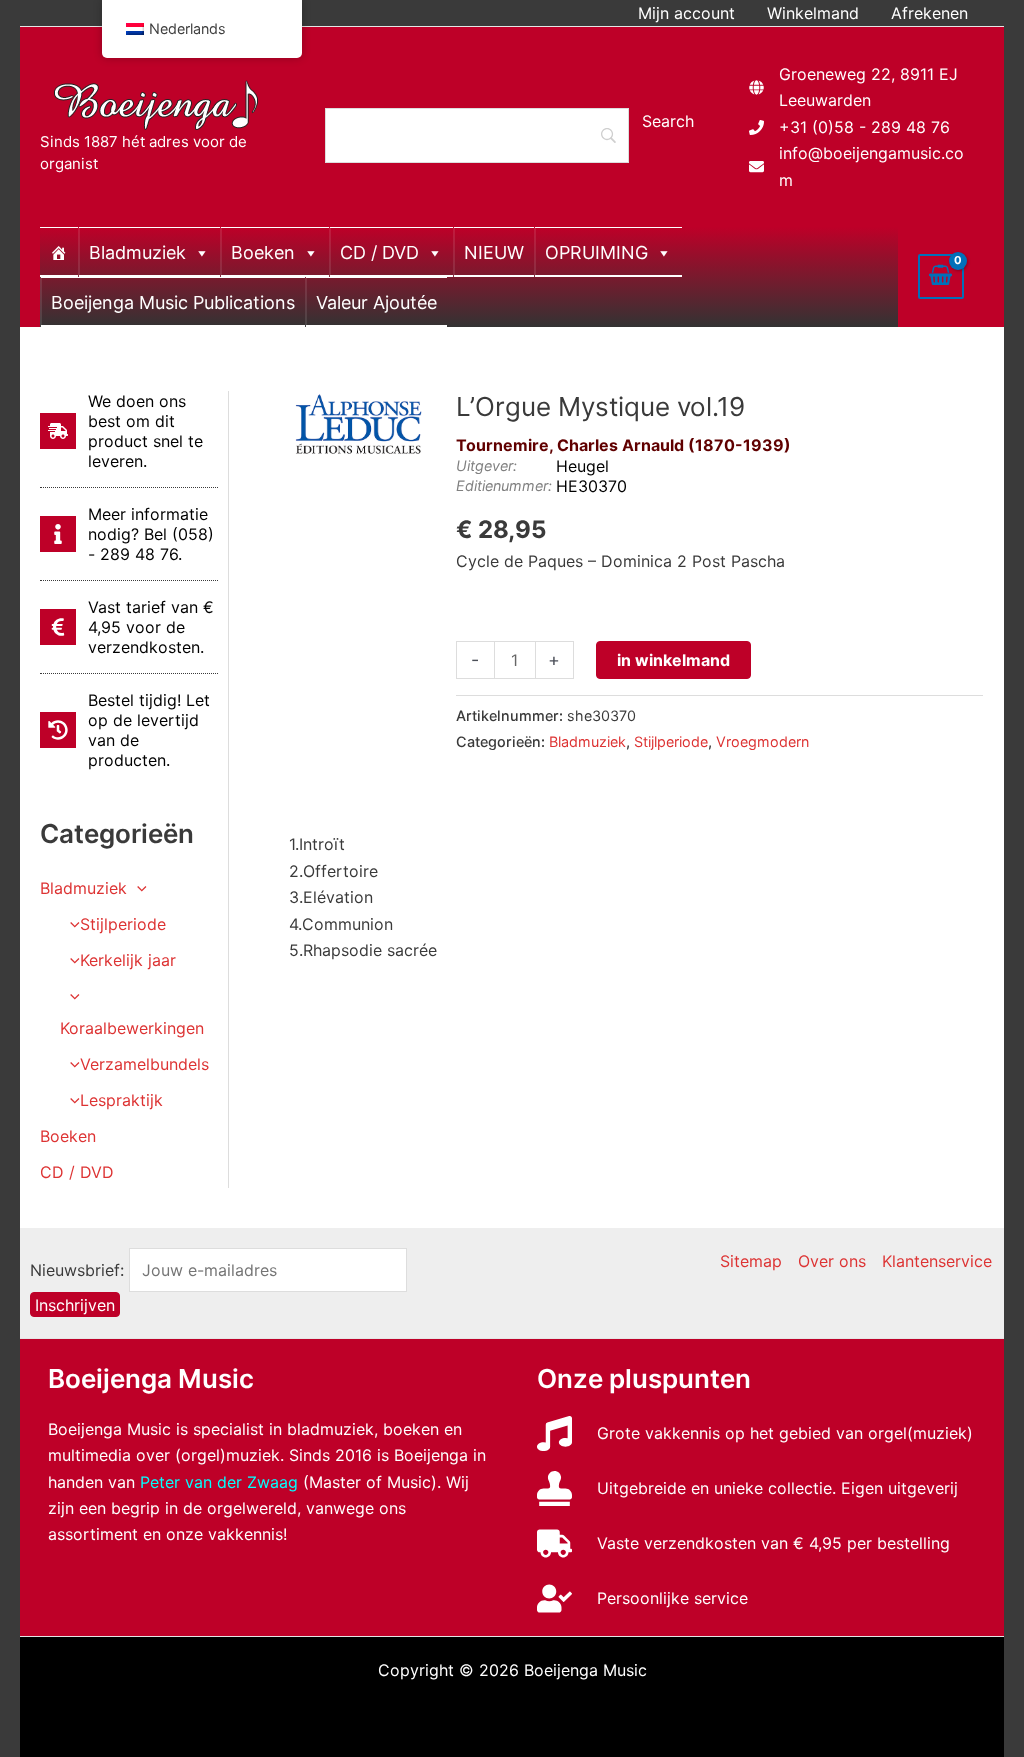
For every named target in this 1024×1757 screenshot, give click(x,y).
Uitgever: (486, 465)
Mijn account (686, 13)
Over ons (832, 1261)
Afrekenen (929, 13)
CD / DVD (379, 252)
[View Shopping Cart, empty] (941, 276)
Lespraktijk (121, 1100)
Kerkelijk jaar (128, 960)
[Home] (59, 252)
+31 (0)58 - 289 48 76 (864, 127)
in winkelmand (673, 660)
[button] (137, 888)
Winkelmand (813, 13)
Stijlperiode (123, 924)
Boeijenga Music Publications (173, 302)
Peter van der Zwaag (219, 1482)
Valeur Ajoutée (376, 302)
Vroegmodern (762, 741)
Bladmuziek (137, 252)
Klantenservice (937, 1261)
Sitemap (751, 1261)
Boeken (263, 252)
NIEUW (494, 252)
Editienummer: (504, 485)
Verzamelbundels (144, 1064)
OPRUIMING (596, 252)
